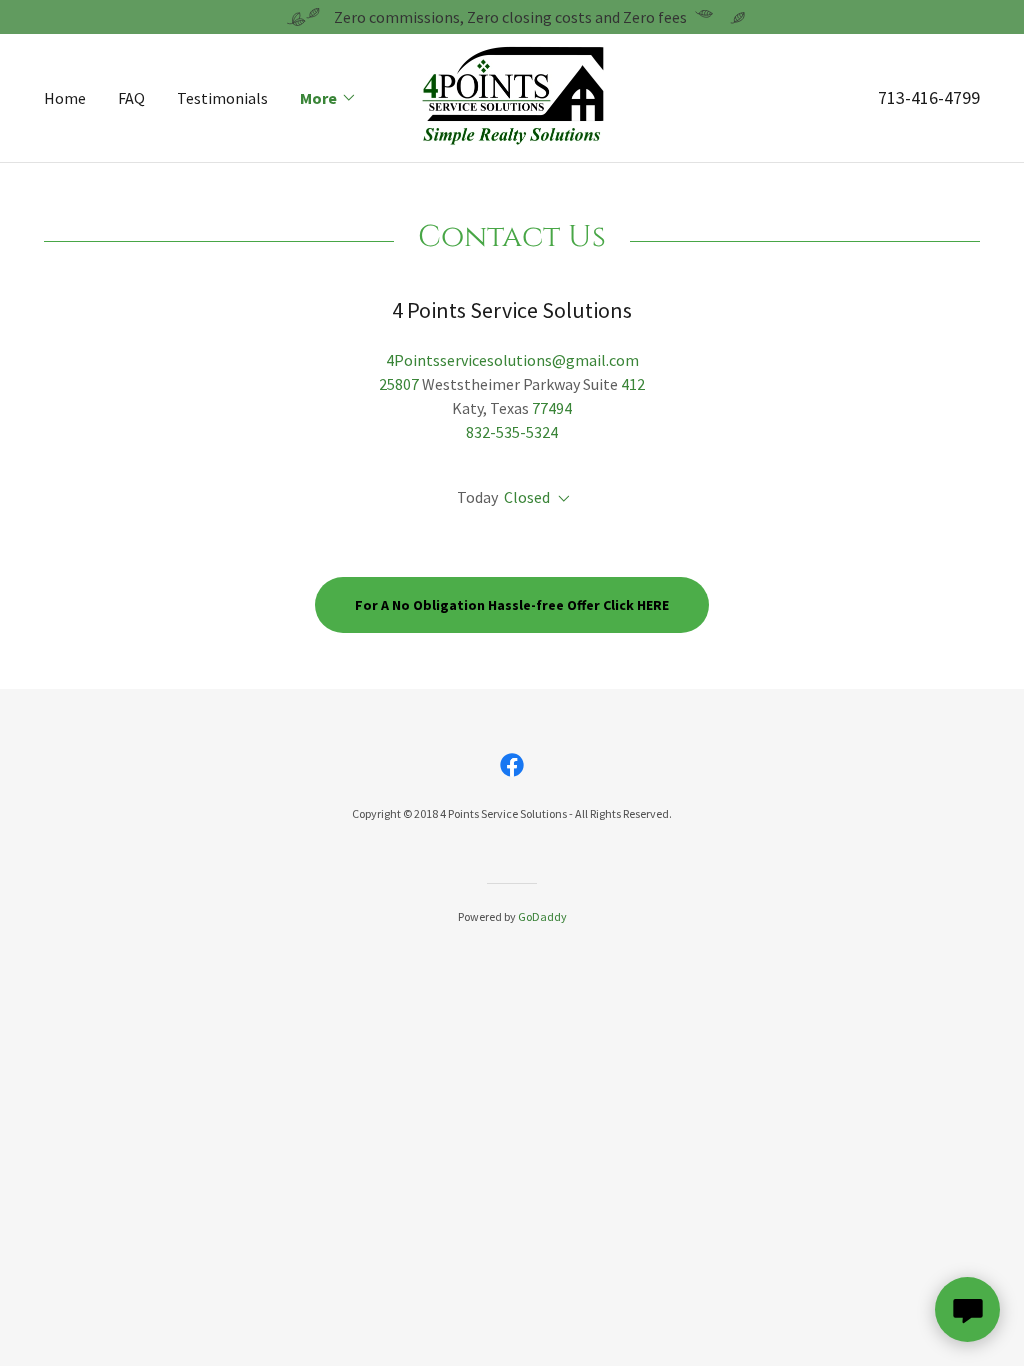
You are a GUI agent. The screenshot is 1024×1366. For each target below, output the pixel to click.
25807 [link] (399, 384)
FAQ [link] (131, 98)
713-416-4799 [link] (929, 97)
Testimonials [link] (222, 98)
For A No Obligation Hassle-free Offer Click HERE (512, 605)
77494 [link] (552, 408)
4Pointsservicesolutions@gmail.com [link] (512, 360)
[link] (511, 96)
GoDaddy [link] (542, 916)
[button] (328, 98)
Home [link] (65, 98)
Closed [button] (527, 497)
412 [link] (633, 384)
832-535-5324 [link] (512, 432)
